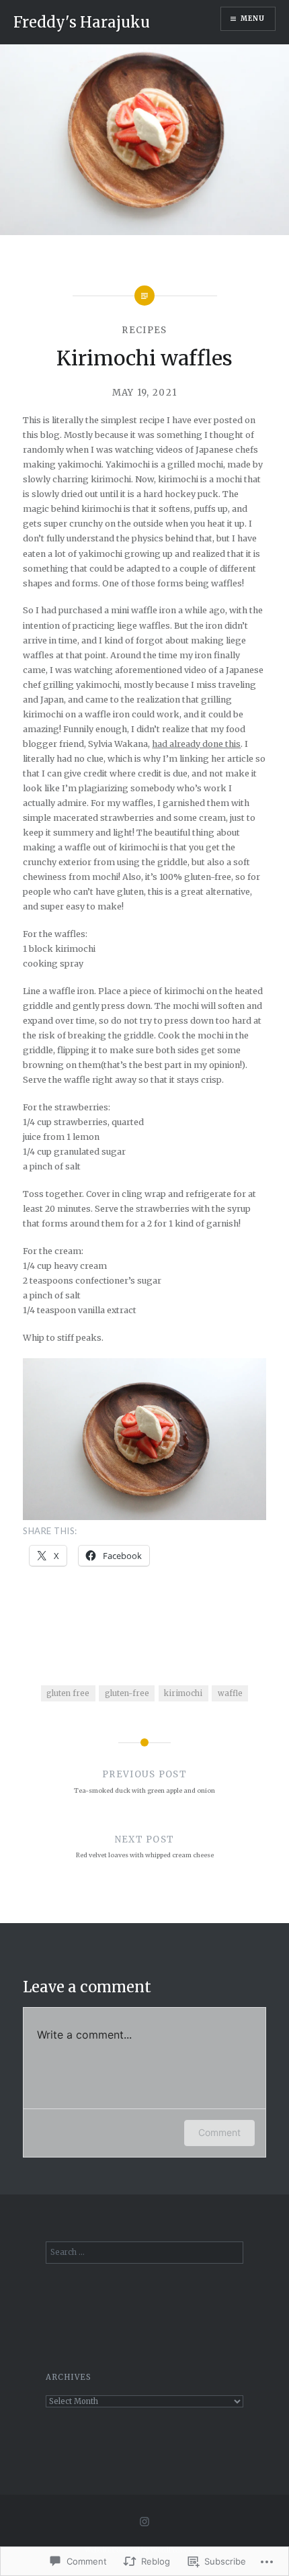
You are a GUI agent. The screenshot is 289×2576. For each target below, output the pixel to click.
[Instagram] (144, 2522)
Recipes (144, 330)
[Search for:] (145, 2252)
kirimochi (183, 1693)
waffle (230, 1693)
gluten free (68, 1693)
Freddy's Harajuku (82, 22)
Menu (253, 18)
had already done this (196, 744)
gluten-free (127, 1693)
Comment (219, 2132)
